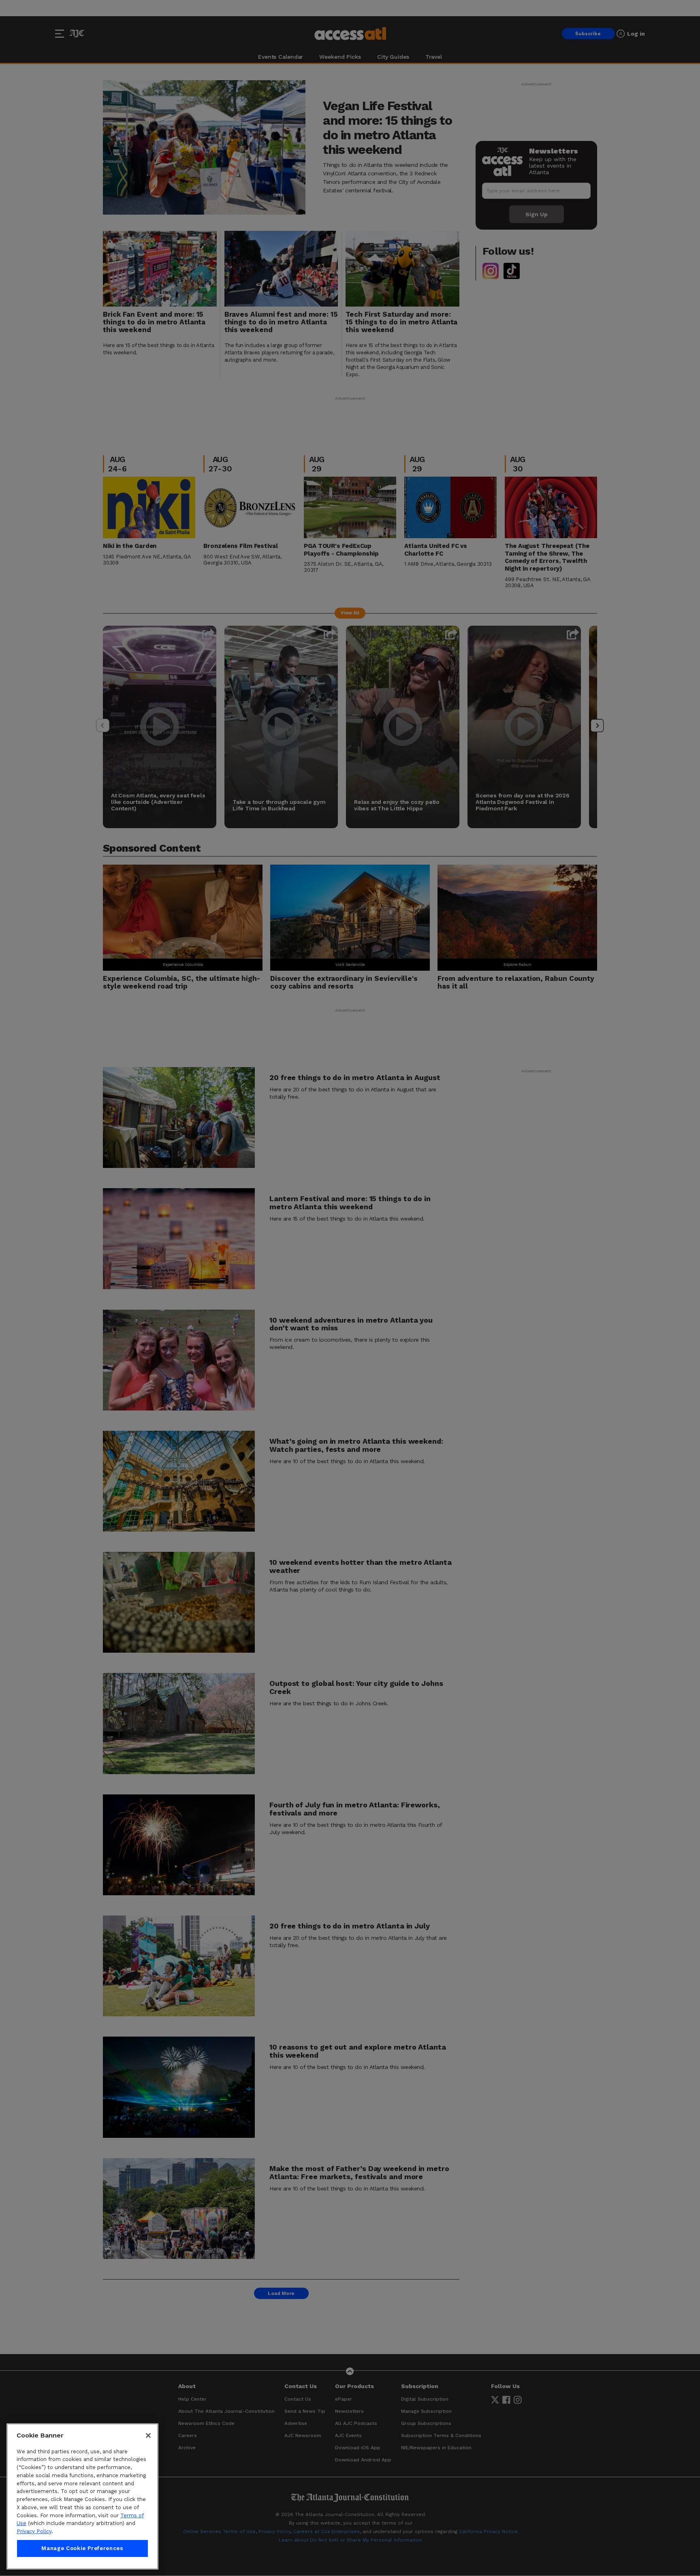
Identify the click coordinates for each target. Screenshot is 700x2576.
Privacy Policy (34, 2531)
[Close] (148, 2435)
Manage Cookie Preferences (82, 2548)
